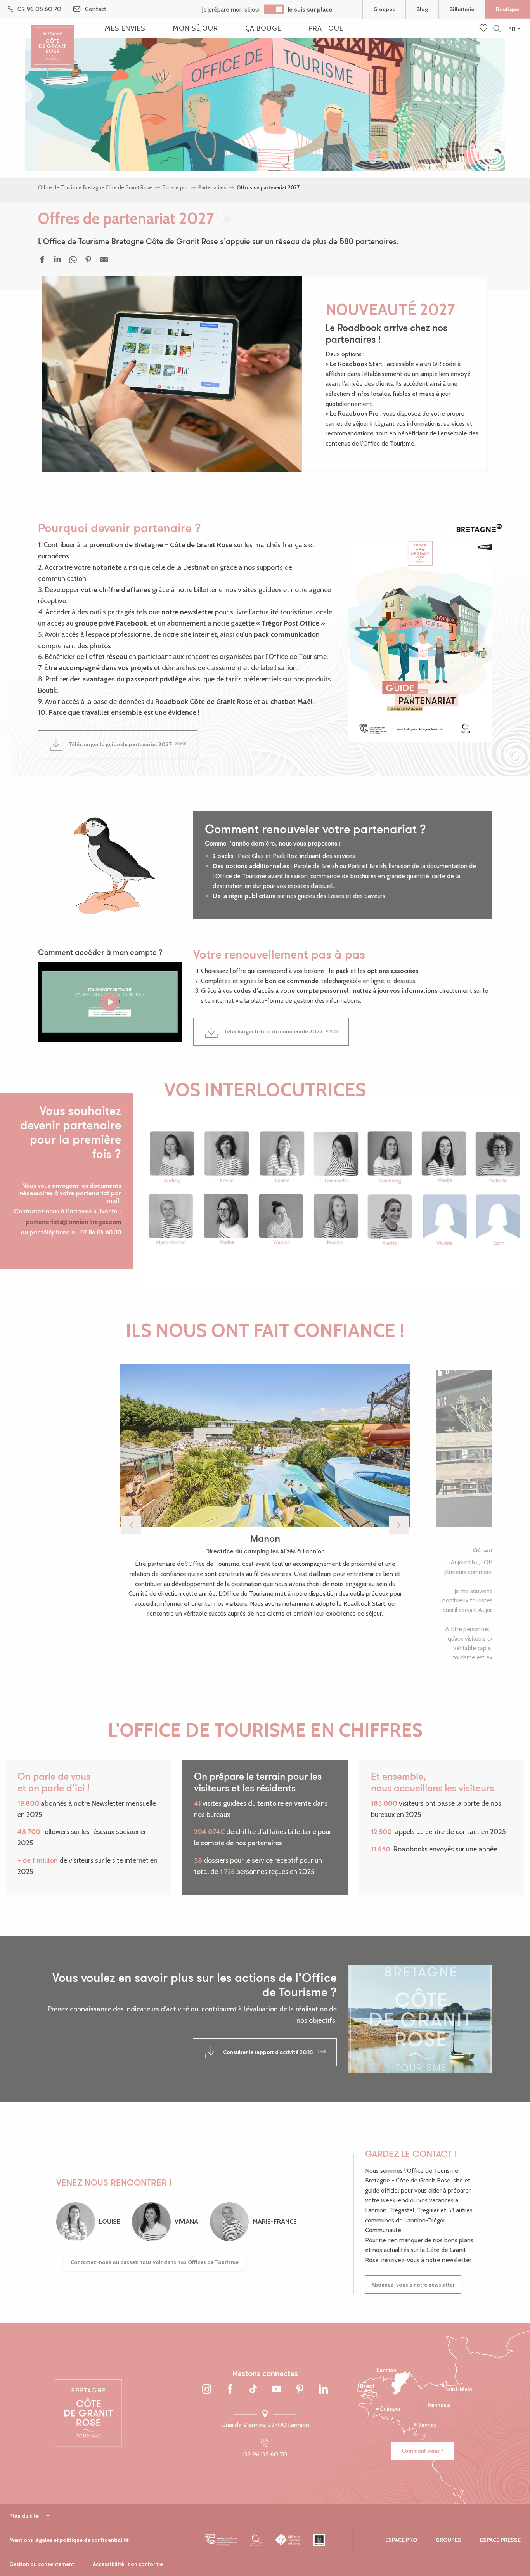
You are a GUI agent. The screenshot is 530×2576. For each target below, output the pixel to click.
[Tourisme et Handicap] (319, 2540)
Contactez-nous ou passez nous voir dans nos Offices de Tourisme (155, 2262)
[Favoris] (484, 29)
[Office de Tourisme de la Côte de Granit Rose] (52, 40)
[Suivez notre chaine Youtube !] (277, 2390)
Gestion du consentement (42, 2564)
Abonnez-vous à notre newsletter (413, 2285)
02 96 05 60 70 (265, 2454)
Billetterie (462, 9)
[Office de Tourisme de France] (288, 2540)
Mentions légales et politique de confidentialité (69, 2540)
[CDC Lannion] (221, 2540)
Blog (422, 9)
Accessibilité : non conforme (128, 2564)
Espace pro (401, 2540)
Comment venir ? (423, 2451)
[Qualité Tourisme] (256, 2540)
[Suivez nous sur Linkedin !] (323, 2390)
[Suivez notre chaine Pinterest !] (300, 2390)
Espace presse (500, 2540)
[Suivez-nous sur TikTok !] (253, 2390)
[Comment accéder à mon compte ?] (110, 1002)
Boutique (507, 9)
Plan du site (24, 2516)
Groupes (384, 9)
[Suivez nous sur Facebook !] (230, 2390)
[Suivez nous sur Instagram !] (207, 2390)
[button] (497, 29)
